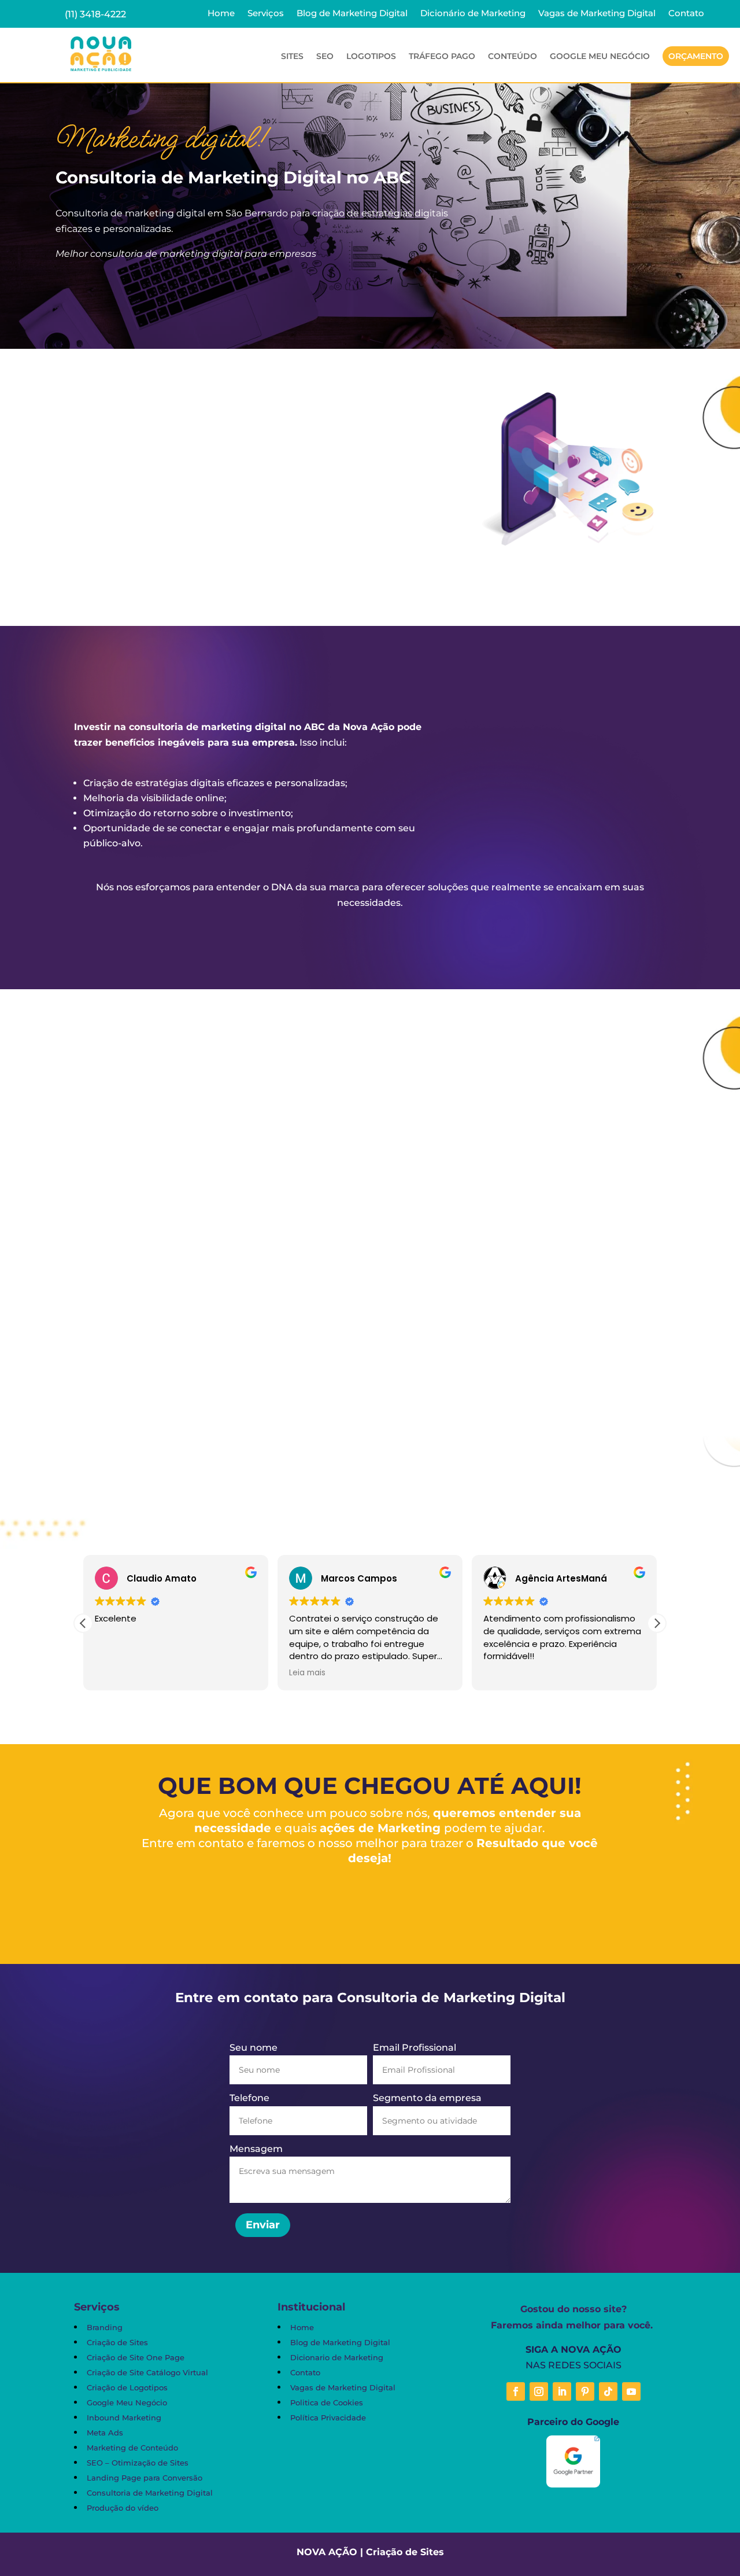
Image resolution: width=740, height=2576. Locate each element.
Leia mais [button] (307, 1673)
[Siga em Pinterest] (585, 2391)
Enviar (263, 2225)
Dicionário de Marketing (473, 14)
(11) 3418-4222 (95, 14)
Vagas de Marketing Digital (597, 14)
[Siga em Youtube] (631, 2391)
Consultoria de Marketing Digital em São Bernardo (221, 1353)
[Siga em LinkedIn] (562, 2391)
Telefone (249, 2098)
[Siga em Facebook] (516, 2391)
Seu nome (254, 2048)
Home (221, 14)
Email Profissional (415, 2048)
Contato (686, 14)
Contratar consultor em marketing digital (178, 292)
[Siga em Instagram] (539, 2391)
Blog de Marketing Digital (352, 14)
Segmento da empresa (427, 2098)
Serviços (266, 14)
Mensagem (256, 2149)
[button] (657, 1623)
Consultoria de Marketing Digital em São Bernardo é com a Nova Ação (370, 931)
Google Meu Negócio (600, 57)
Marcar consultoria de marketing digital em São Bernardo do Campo (249, 561)
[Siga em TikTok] (608, 2391)
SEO (325, 57)
